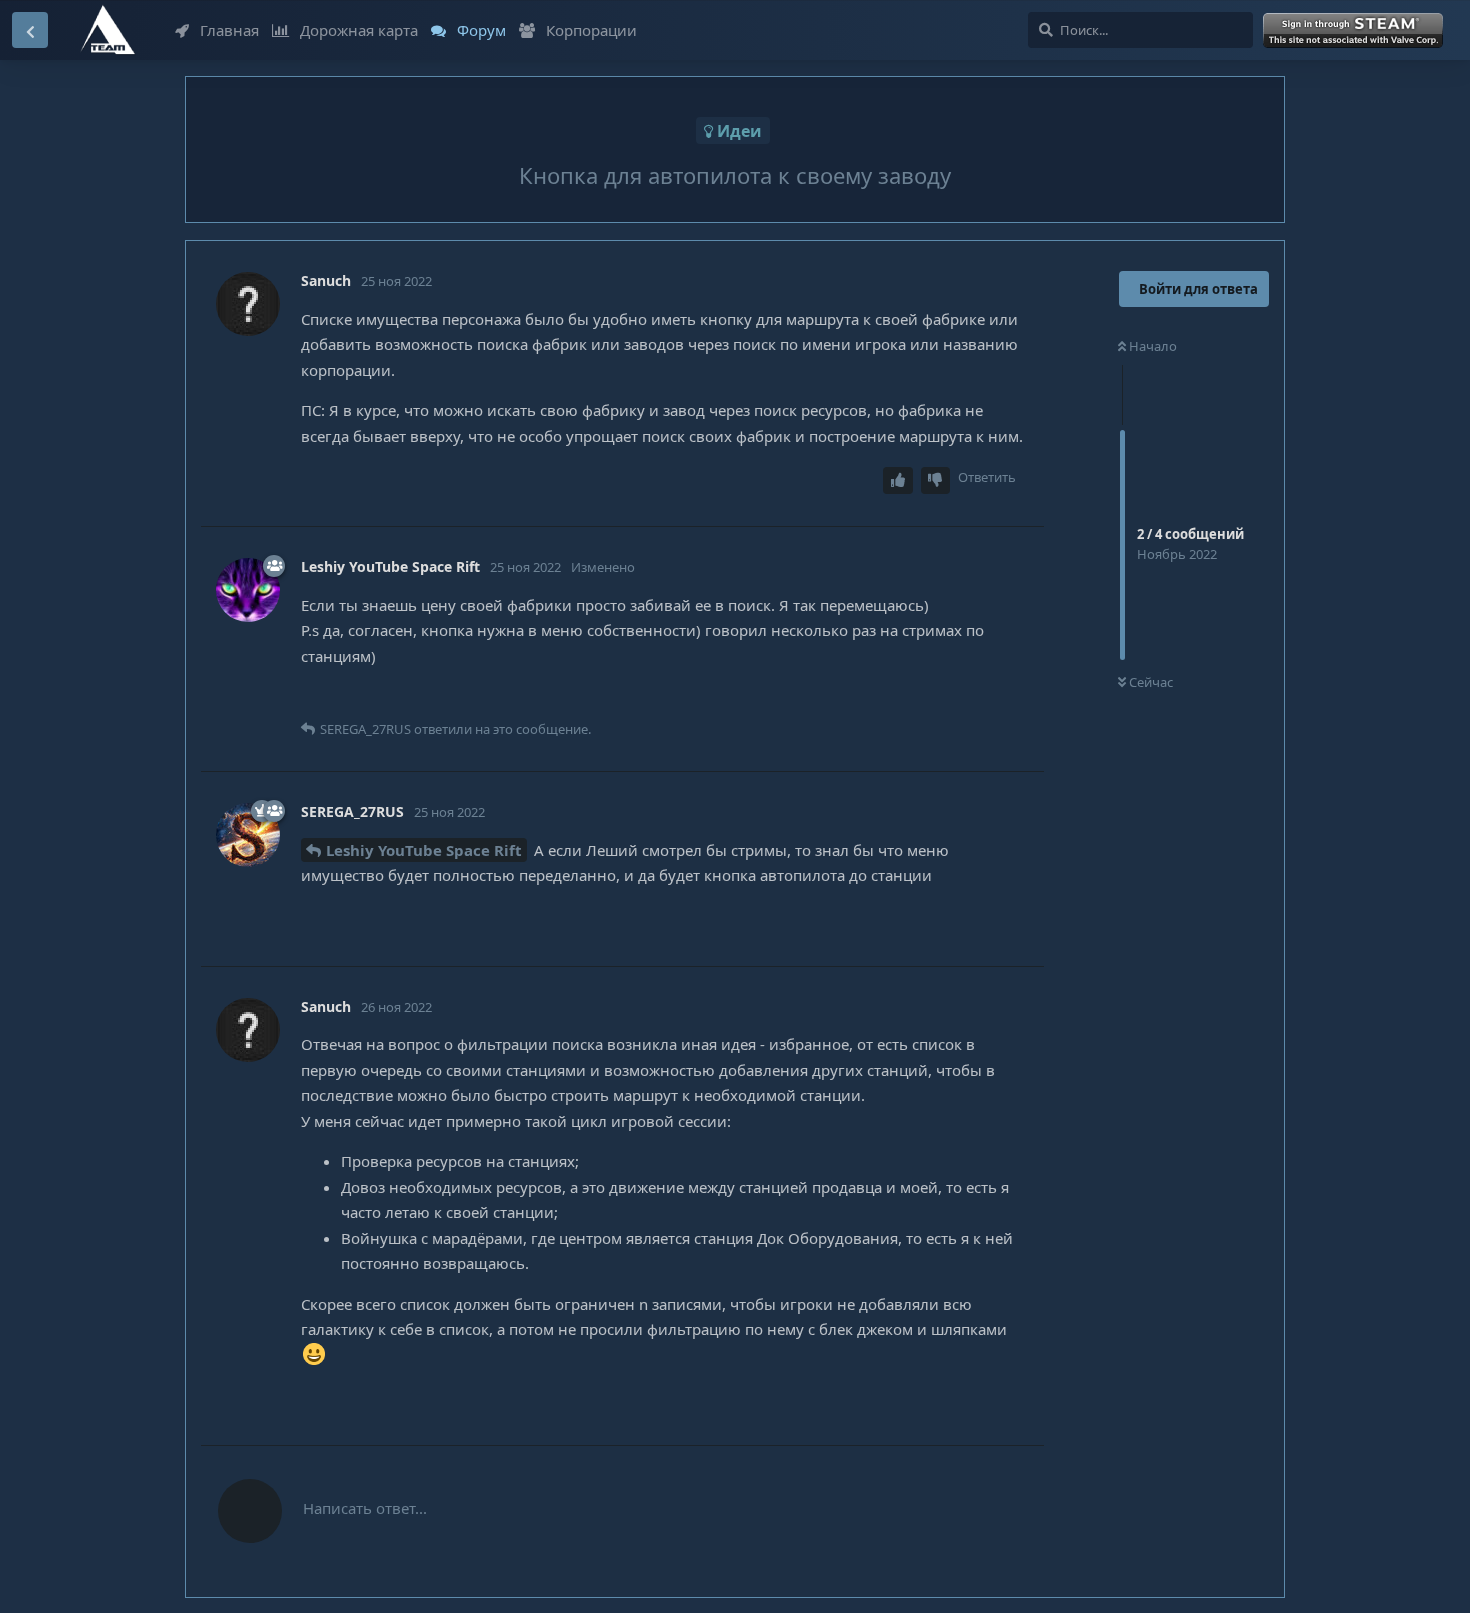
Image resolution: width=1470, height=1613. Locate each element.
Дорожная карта (359, 30)
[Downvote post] (936, 480)
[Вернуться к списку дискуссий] (30, 30)
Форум (481, 30)
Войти (1356, 31)
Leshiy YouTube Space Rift (424, 850)
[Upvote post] (898, 480)
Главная (229, 30)
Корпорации (591, 30)
